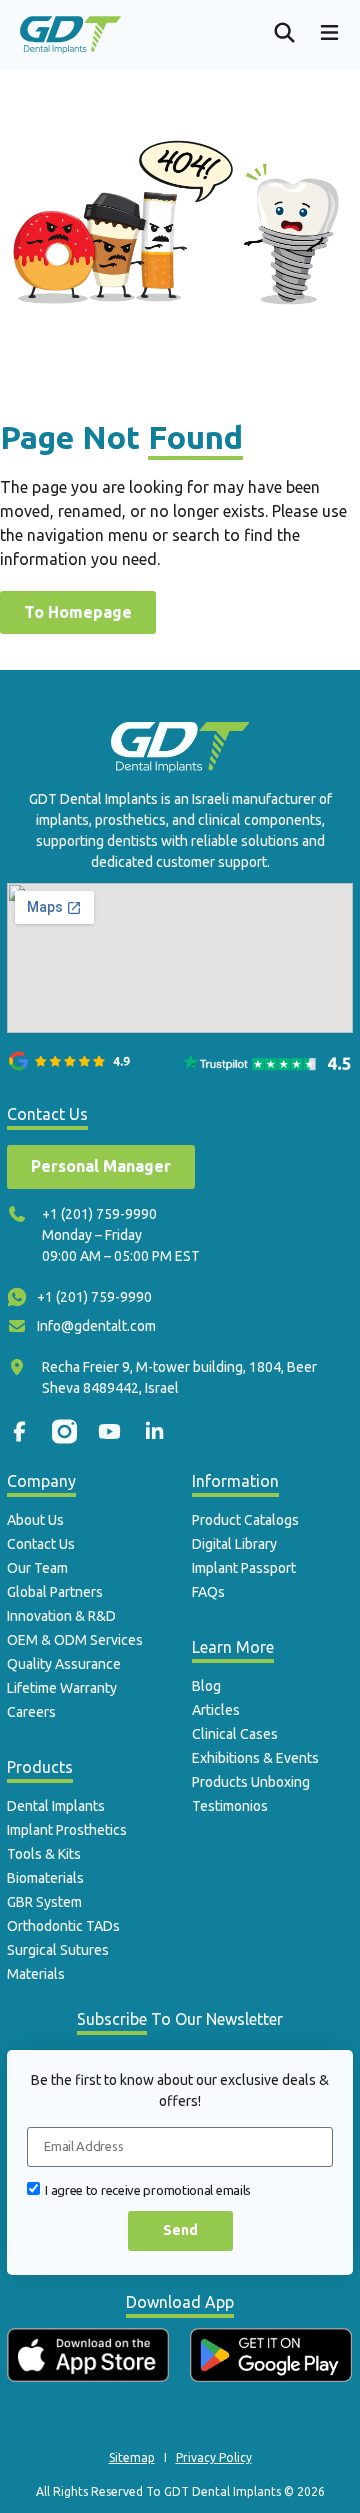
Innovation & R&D (61, 1616)
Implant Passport (244, 1568)
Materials (36, 1974)
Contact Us (41, 1544)
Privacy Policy (214, 2457)
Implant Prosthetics (67, 1830)
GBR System (44, 1902)
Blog (206, 1686)
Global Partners (55, 1592)
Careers (31, 1712)
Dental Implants (56, 1806)
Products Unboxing (251, 1782)
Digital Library (234, 1544)
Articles (216, 1710)
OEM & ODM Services (75, 1640)
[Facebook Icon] (19, 1431)
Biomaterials (45, 1878)
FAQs (208, 1592)
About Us (35, 1520)
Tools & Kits (44, 1854)
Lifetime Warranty (62, 1688)
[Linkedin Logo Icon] (154, 1431)
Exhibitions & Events (255, 1758)
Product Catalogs (245, 1520)
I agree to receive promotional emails (148, 2189)
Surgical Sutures (58, 1950)
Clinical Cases (235, 1734)
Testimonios (230, 1806)
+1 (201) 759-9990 (99, 1214)
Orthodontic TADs (63, 1926)
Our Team (37, 1568)
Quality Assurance (64, 1664)
